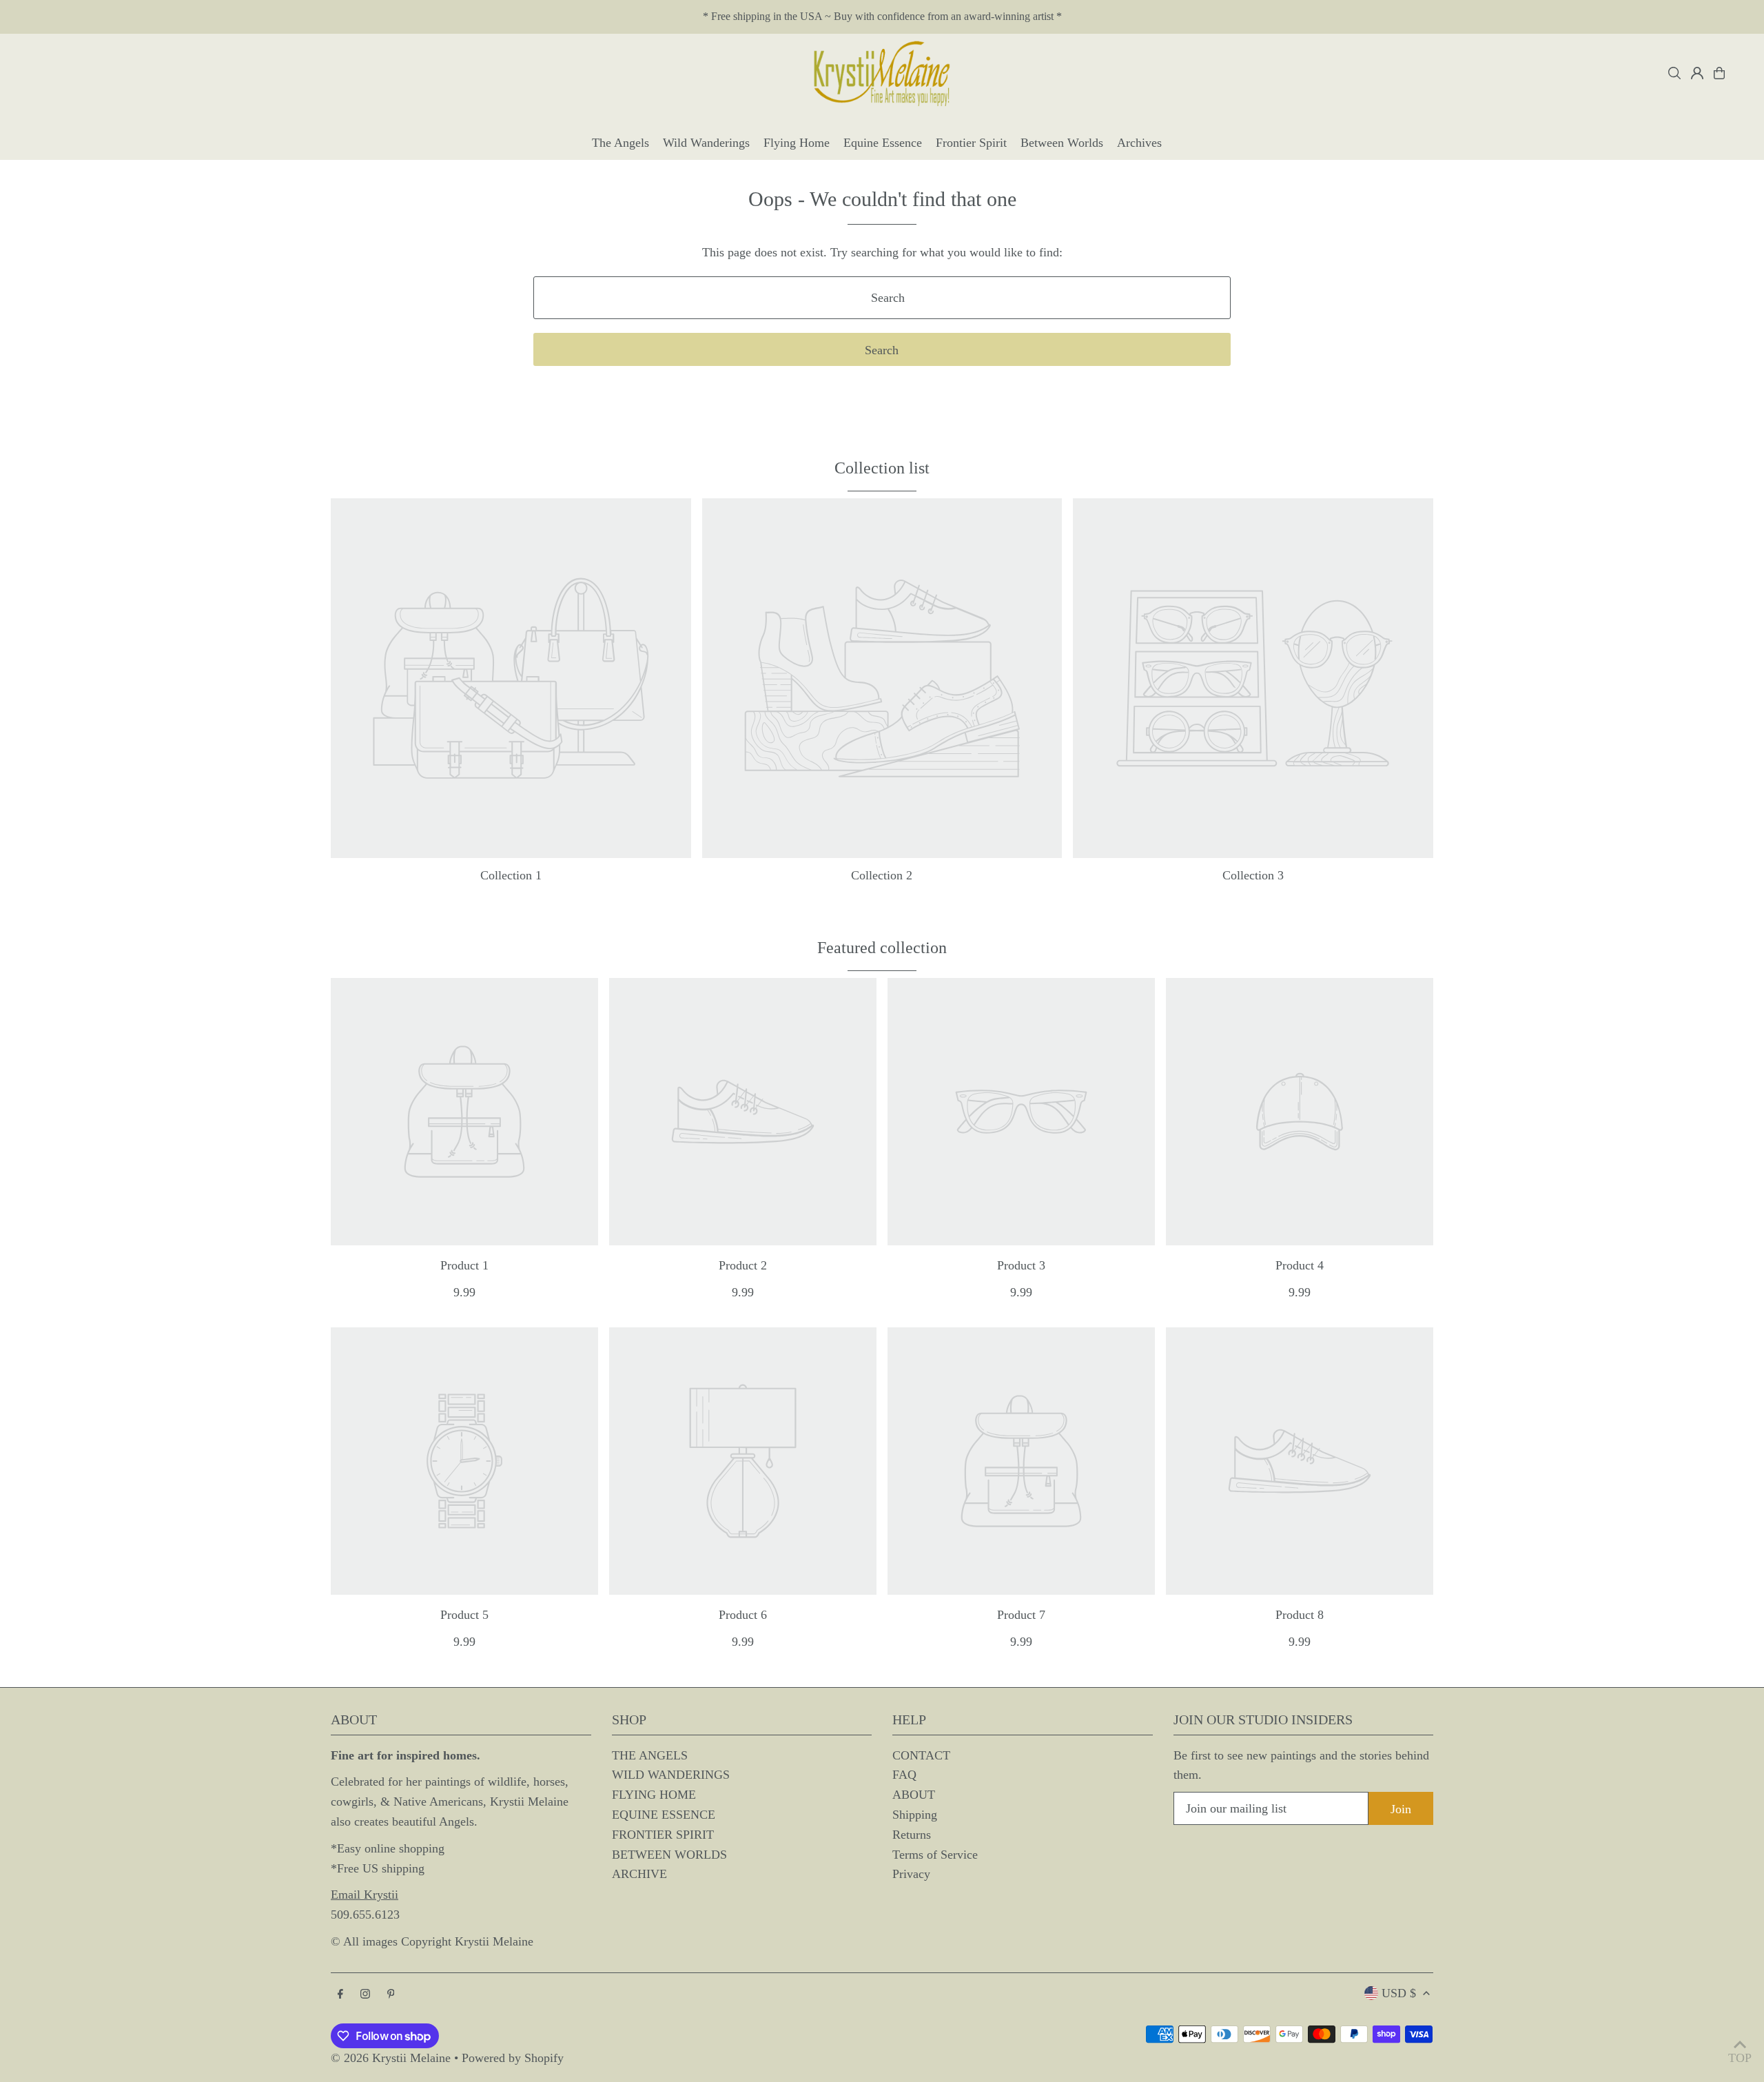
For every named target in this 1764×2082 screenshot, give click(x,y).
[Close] (1142, 892)
